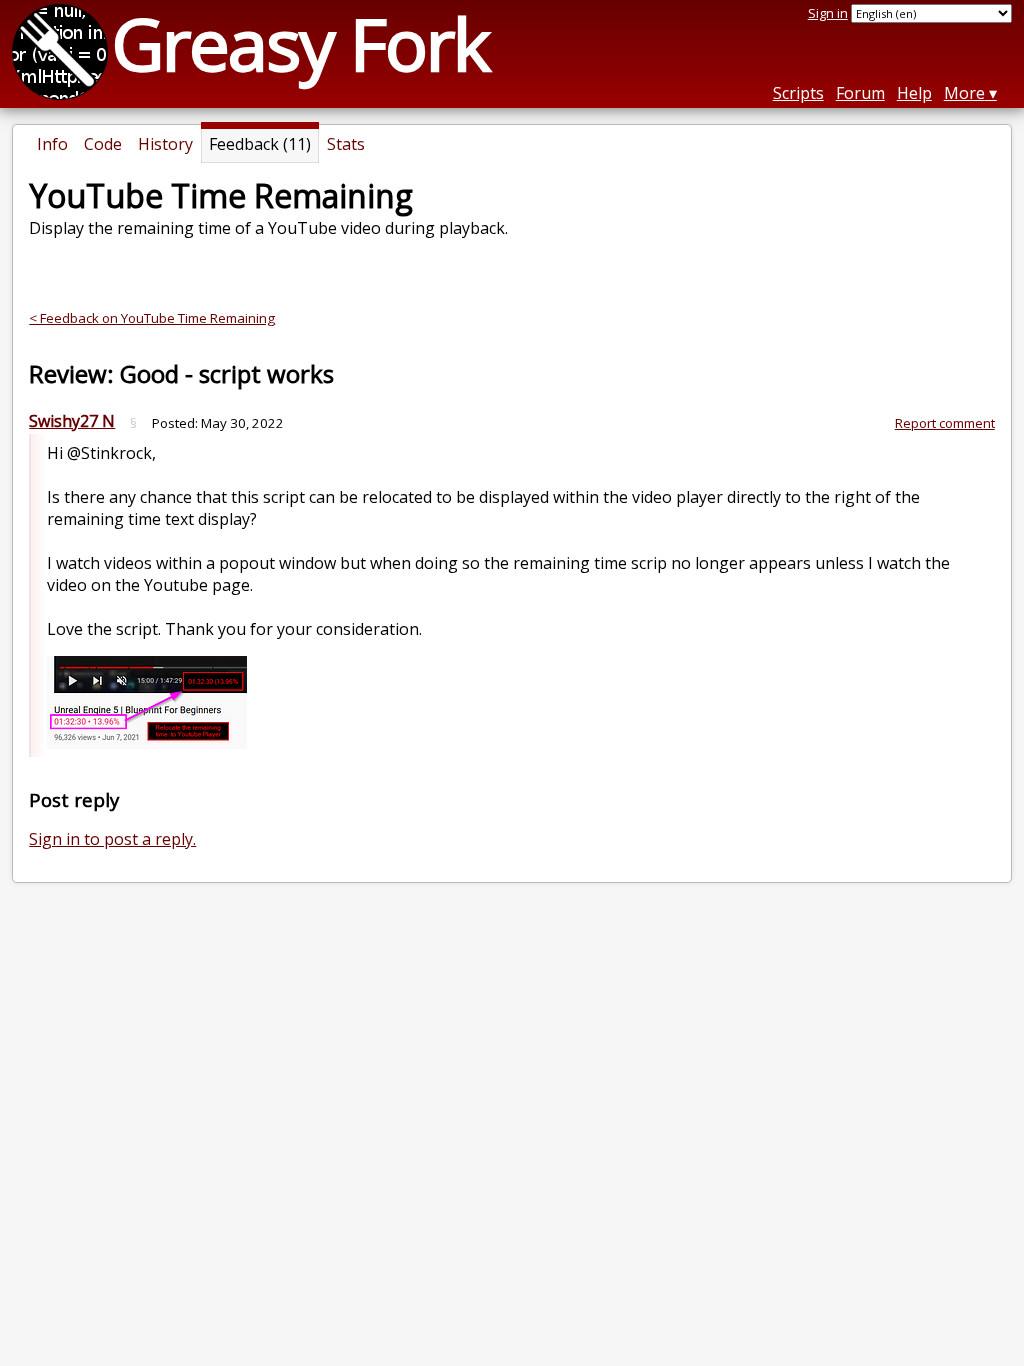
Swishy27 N (72, 421)
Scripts (798, 93)
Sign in (828, 13)
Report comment (945, 423)
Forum (860, 93)
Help (914, 93)
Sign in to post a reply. (112, 839)
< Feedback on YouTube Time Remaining (152, 318)
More (964, 93)
